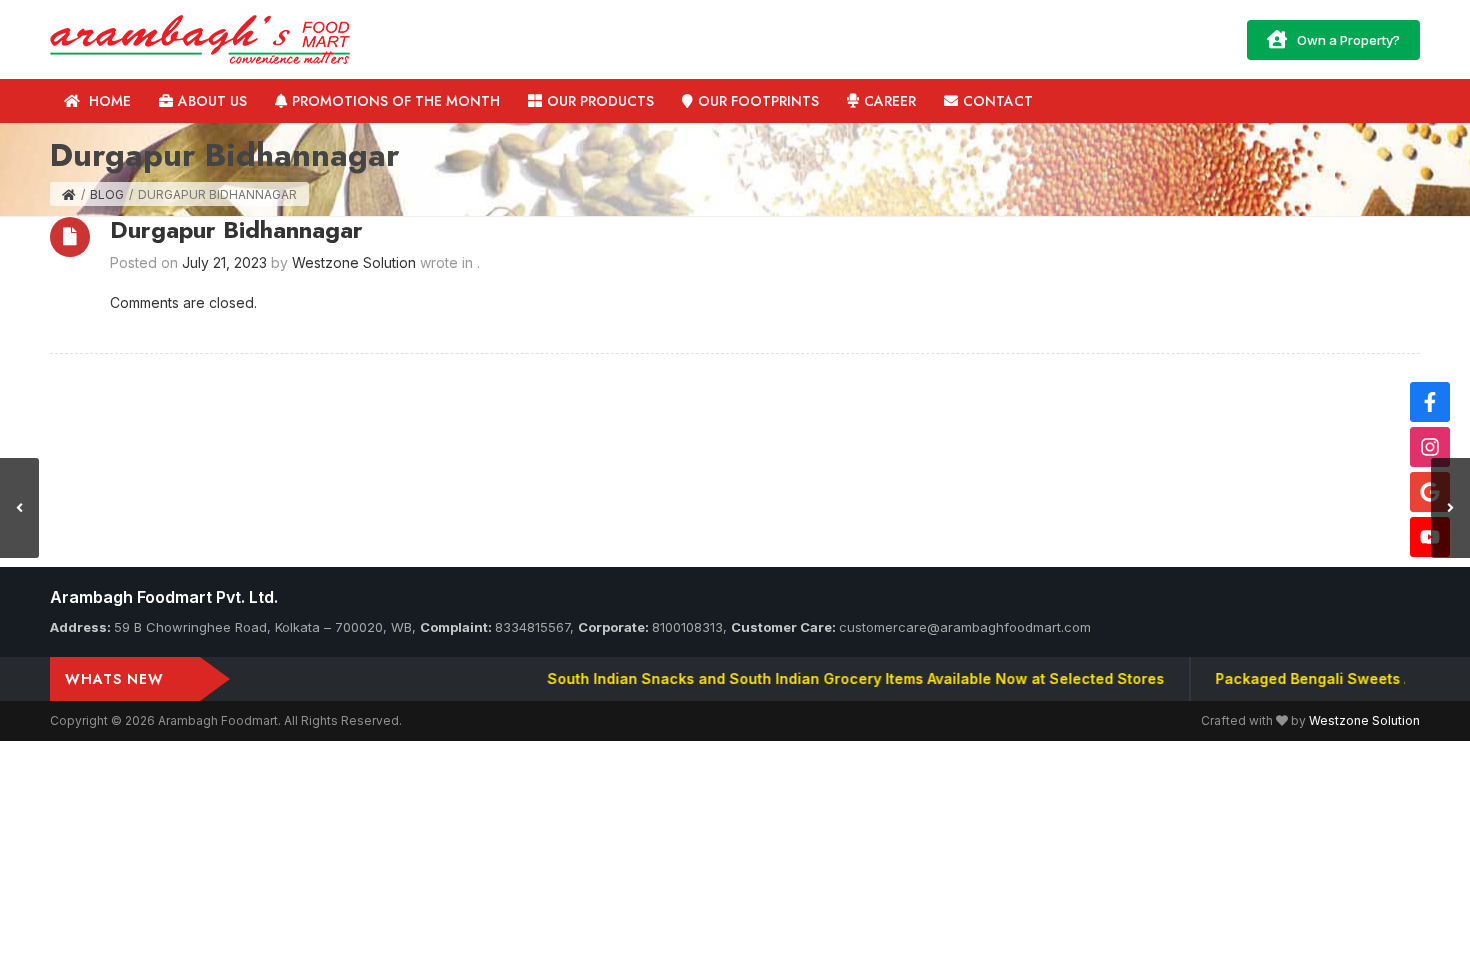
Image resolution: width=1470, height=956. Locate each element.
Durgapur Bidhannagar (236, 229)
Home (108, 101)
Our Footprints (758, 101)
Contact (998, 101)
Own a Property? (1348, 40)
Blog (107, 194)
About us (212, 101)
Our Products (600, 101)
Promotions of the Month (396, 101)
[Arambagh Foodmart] (200, 37)
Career (890, 101)
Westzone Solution (1364, 720)
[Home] (69, 194)
